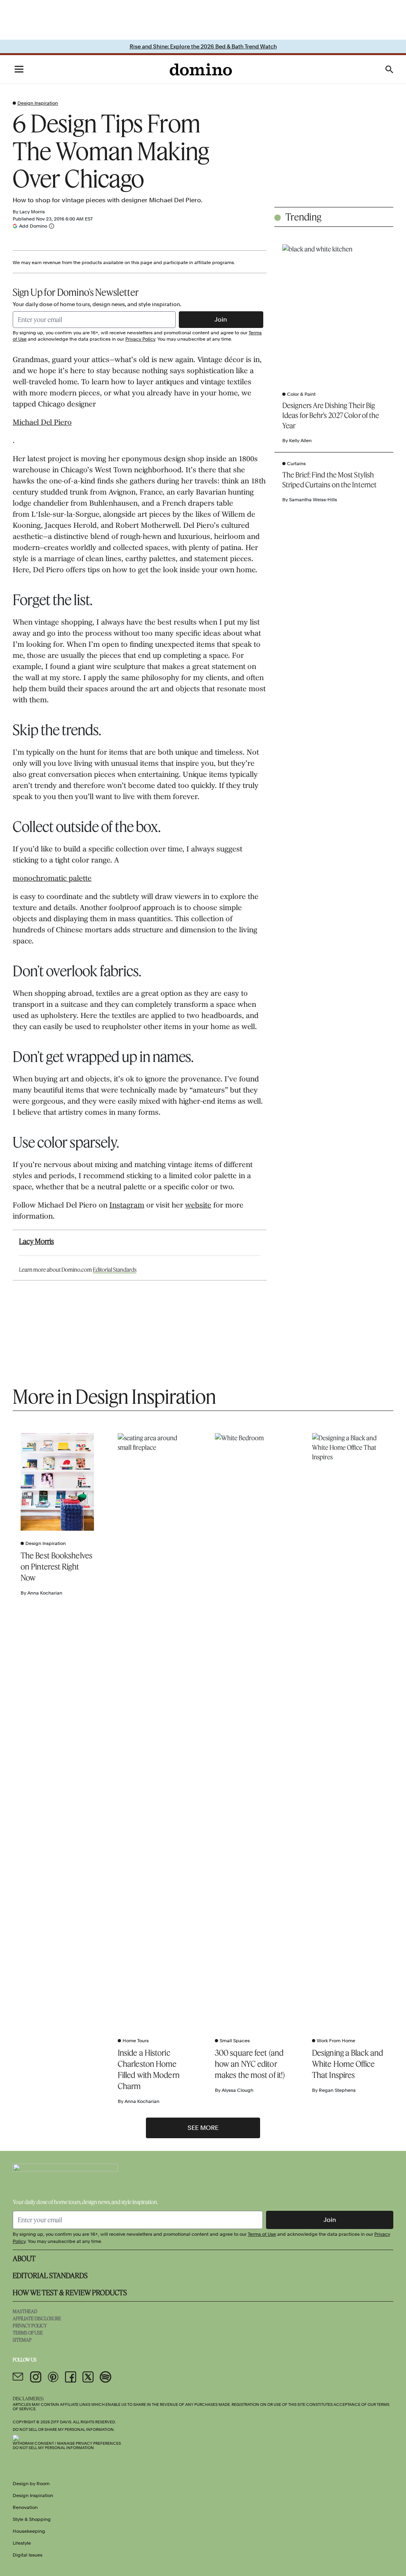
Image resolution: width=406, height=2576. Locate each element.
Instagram (127, 1206)
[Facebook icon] (71, 2377)
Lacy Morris (32, 212)
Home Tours (136, 2041)
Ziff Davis (61, 2422)
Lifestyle (22, 2543)
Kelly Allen (300, 441)
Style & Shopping (32, 2519)
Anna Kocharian (45, 1593)
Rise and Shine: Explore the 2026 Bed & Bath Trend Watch (203, 46)
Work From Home (336, 2041)
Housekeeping (29, 2531)
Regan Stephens (337, 2090)
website (198, 1206)
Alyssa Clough (237, 2090)
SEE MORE (203, 2128)
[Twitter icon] (88, 2377)
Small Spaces (235, 2041)
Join (221, 319)
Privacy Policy (140, 339)
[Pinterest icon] (53, 2377)
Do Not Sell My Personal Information (53, 2448)
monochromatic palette (52, 879)
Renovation (25, 2507)
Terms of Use (262, 2234)
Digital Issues (28, 2555)
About (24, 2258)
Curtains (296, 464)
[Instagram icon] (36, 2377)
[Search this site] (389, 69)
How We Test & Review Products (70, 2292)
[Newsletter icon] (18, 2377)
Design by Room (31, 2484)
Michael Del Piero (42, 423)
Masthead (25, 2311)
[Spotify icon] (105, 2377)
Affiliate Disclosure (37, 2318)
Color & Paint (301, 394)
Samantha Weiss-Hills (313, 500)
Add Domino (33, 226)
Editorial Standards (115, 1270)
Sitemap (22, 2340)
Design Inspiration (38, 103)
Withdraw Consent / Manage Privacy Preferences (67, 2443)
